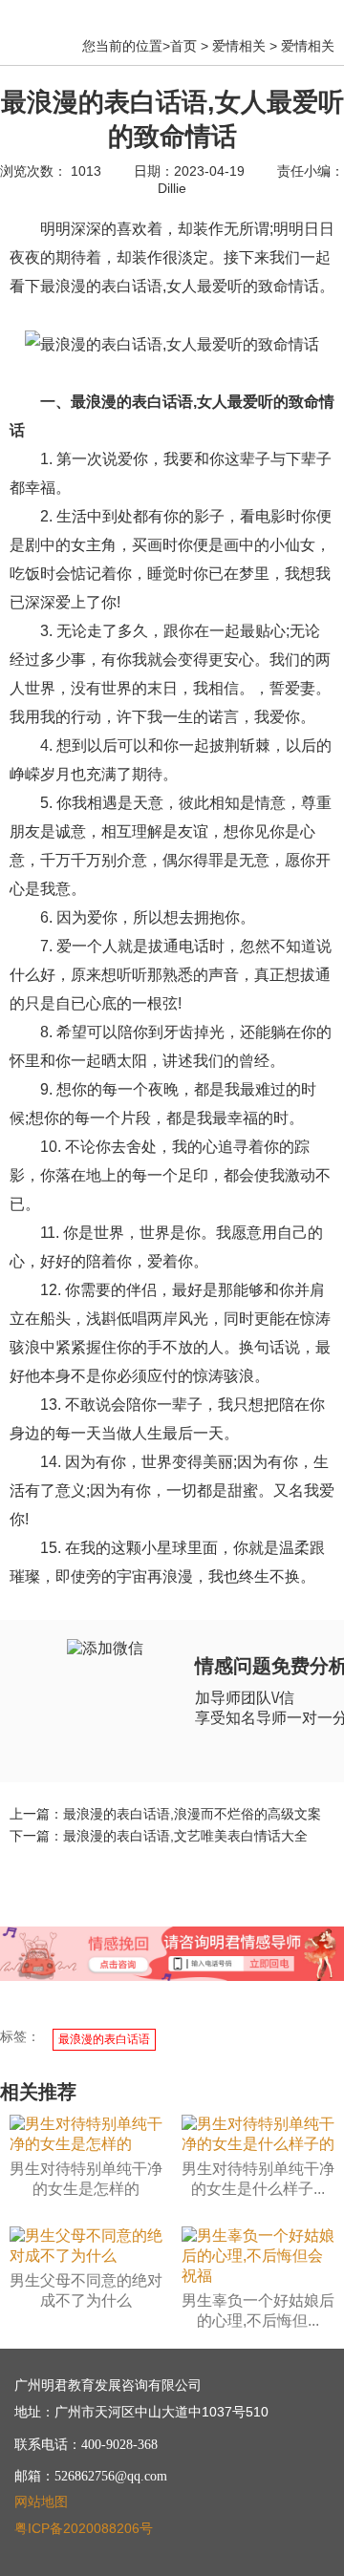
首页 (183, 46)
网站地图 (41, 2501)
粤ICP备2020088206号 (84, 2528)
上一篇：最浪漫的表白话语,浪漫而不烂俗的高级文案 (165, 1814)
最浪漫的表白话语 (104, 2039)
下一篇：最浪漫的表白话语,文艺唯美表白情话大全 (159, 1836)
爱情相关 (239, 46)
